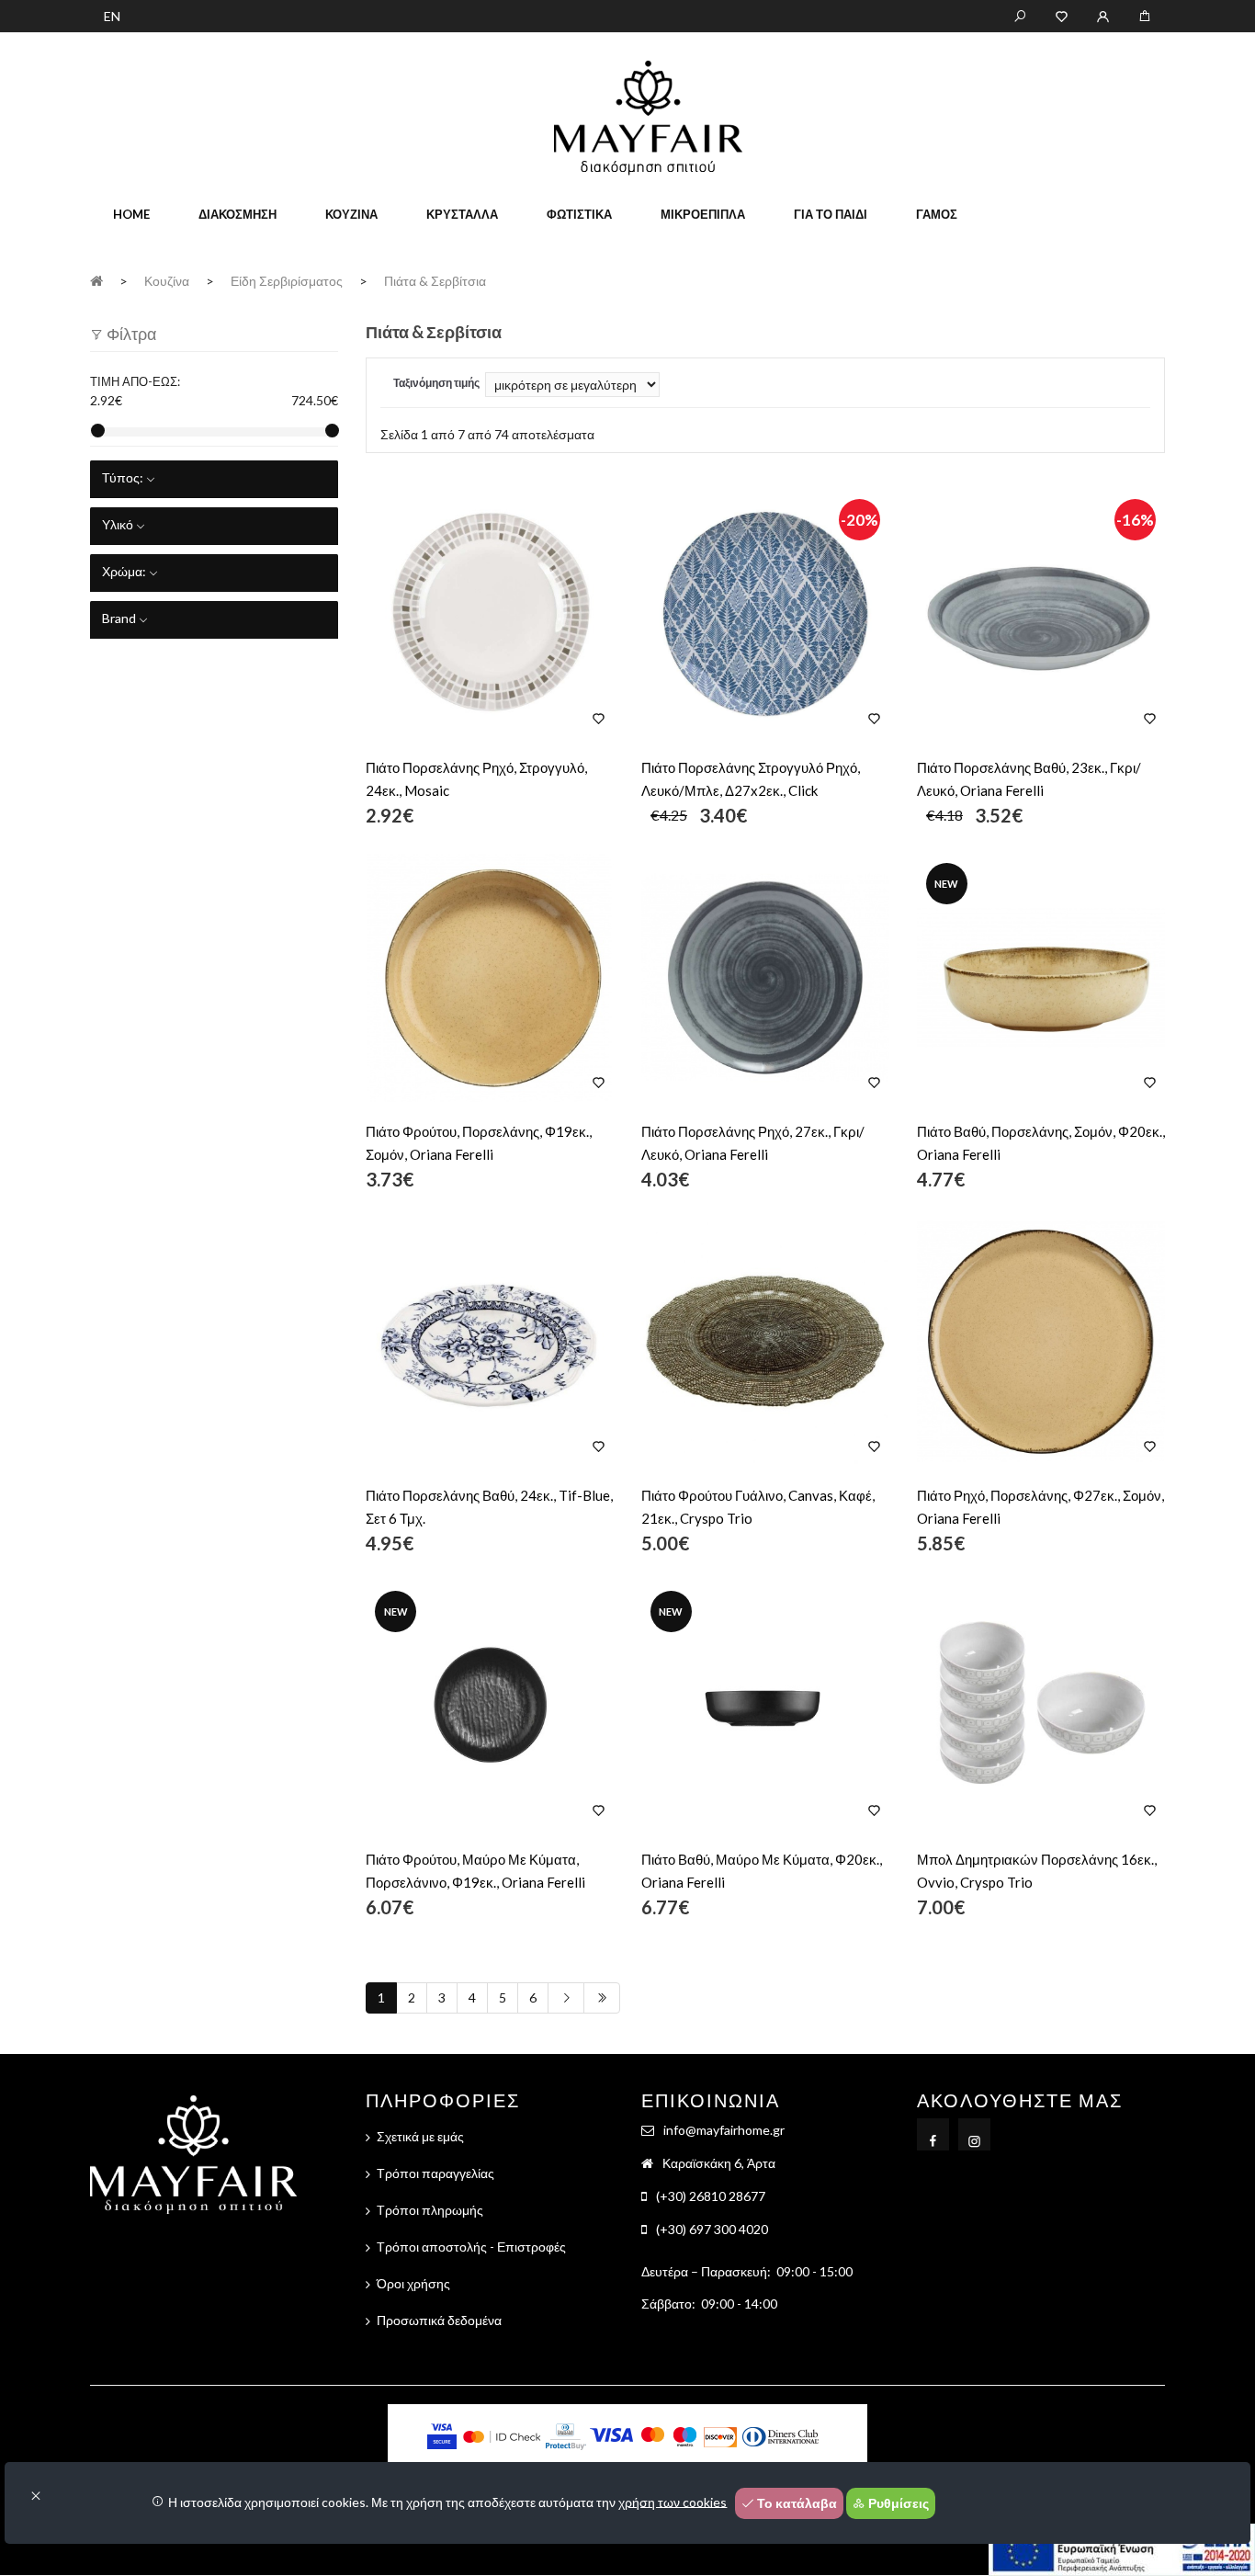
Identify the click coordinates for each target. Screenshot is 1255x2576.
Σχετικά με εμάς (420, 2136)
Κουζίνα (351, 214)
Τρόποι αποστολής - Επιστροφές (471, 2247)
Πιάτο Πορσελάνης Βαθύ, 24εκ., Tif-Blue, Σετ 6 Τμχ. (489, 1507)
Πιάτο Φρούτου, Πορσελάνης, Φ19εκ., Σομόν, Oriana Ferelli (479, 1143)
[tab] (214, 479)
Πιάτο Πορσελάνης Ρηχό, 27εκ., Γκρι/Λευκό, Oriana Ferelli (753, 1143)
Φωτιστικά (579, 214)
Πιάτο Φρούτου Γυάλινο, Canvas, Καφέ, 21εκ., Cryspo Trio (758, 1507)
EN (112, 16)
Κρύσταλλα (462, 214)
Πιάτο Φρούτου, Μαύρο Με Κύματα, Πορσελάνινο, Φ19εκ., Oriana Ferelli (475, 1871)
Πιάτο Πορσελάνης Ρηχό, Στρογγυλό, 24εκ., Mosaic (476, 779)
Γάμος (937, 214)
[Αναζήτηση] (1020, 15)
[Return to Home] (96, 280)
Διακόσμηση (237, 214)
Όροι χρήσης (413, 2283)
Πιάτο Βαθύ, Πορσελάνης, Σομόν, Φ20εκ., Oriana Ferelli (1041, 1143)
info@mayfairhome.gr (724, 2130)
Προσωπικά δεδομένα (439, 2320)
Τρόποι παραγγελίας (435, 2173)
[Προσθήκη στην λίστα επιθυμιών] (599, 718)
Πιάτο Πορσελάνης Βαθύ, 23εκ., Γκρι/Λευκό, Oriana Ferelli (1029, 779)
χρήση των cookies (673, 2501)
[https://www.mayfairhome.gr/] (1062, 15)
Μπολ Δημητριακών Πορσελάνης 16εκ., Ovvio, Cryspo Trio (1037, 1871)
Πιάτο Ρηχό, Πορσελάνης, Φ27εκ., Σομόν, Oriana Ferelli (1040, 1507)
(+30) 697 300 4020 (712, 2229)
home (131, 214)
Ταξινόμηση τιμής (436, 383)
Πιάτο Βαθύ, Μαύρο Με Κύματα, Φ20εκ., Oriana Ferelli (762, 1871)
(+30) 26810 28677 (711, 2196)
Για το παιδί (831, 214)
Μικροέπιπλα (703, 214)
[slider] (98, 431)
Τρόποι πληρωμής (430, 2210)
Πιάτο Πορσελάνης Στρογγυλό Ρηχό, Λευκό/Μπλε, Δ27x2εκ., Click (751, 779)
